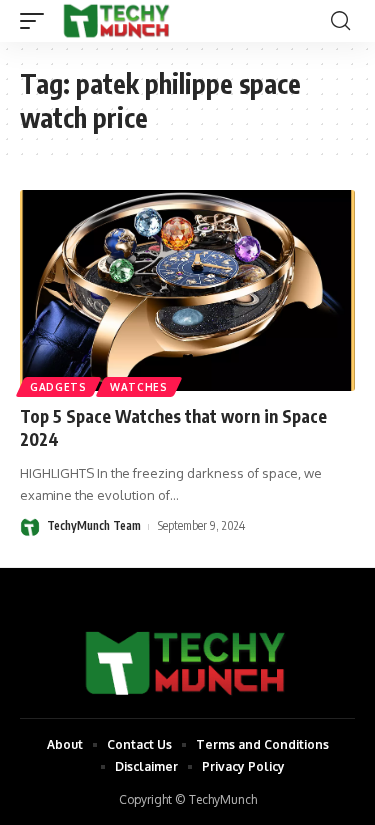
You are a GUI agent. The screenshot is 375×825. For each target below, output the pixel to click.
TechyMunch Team (94, 525)
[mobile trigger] (37, 21)
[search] (340, 21)
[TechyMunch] (117, 21)
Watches (139, 387)
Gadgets (58, 387)
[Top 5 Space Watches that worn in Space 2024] (187, 290)
